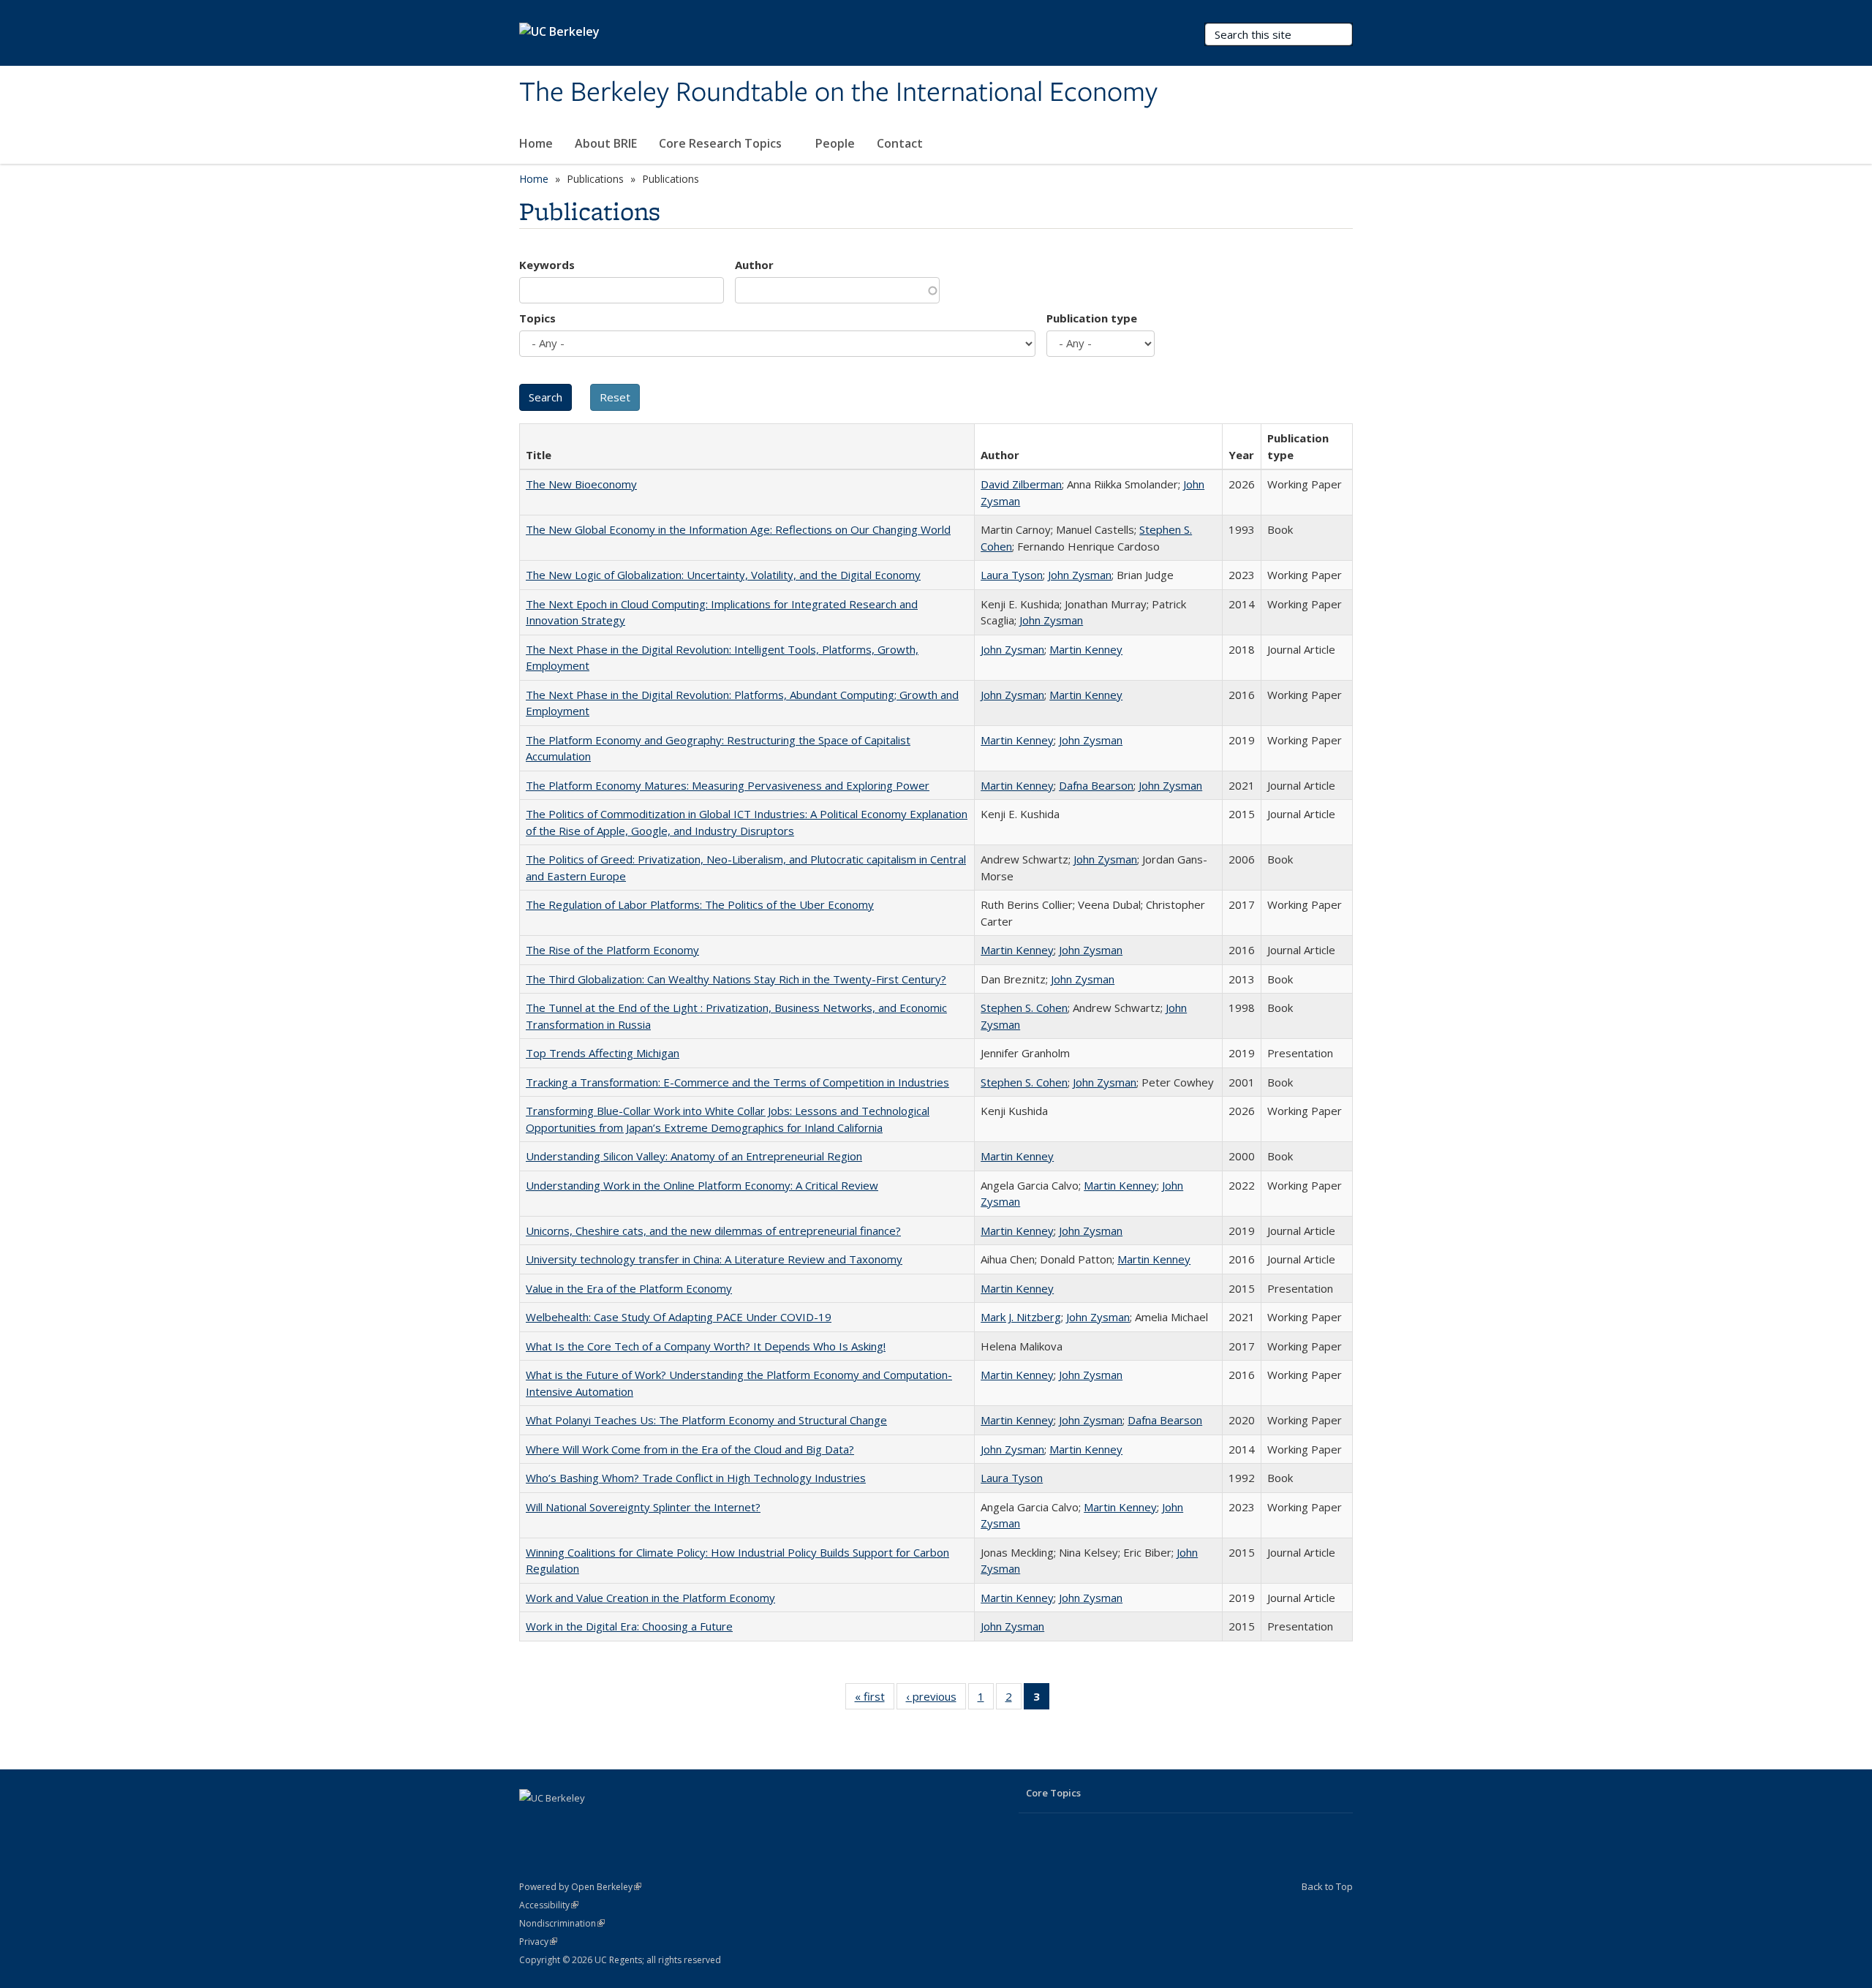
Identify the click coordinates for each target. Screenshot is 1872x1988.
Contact (900, 143)
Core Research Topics (722, 143)
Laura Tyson (1012, 575)
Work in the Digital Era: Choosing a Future (629, 1626)
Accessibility (549, 1905)
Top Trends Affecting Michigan (603, 1053)
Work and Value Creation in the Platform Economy (650, 1598)
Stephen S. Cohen (1024, 1008)
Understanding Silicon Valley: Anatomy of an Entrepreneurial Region (694, 1156)
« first (875, 1700)
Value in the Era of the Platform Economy (629, 1288)
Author (754, 265)
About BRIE (606, 143)
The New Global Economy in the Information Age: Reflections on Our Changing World (738, 529)
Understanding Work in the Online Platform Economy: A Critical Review (702, 1185)
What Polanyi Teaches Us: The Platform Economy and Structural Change (706, 1420)
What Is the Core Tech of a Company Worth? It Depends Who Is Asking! (706, 1346)
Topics (537, 318)
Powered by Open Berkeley (580, 1887)
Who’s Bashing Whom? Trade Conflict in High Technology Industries (696, 1478)
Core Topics (1053, 1793)
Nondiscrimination (562, 1923)
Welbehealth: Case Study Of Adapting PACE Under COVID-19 (679, 1317)
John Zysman (1080, 575)
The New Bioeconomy (581, 484)
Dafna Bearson (1096, 785)
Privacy (538, 1942)
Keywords (547, 265)
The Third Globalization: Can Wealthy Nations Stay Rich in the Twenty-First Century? (736, 979)
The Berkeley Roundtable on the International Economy (838, 93)
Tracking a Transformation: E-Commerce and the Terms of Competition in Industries (737, 1082)
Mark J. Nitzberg (1021, 1317)
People (835, 143)
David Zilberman (1021, 484)
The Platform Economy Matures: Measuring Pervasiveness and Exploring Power (728, 785)
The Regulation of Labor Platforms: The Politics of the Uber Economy (700, 904)
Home (536, 143)
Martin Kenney (1086, 649)
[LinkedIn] (532, 1823)
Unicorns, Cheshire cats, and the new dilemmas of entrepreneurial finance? (713, 1231)
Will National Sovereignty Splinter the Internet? (643, 1507)
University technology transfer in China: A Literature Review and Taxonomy (714, 1259)
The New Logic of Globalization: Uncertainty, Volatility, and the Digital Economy (723, 575)
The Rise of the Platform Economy (612, 950)
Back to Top (1327, 1886)
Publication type (1092, 318)
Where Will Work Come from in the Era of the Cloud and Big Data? (690, 1449)
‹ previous (936, 1700)
